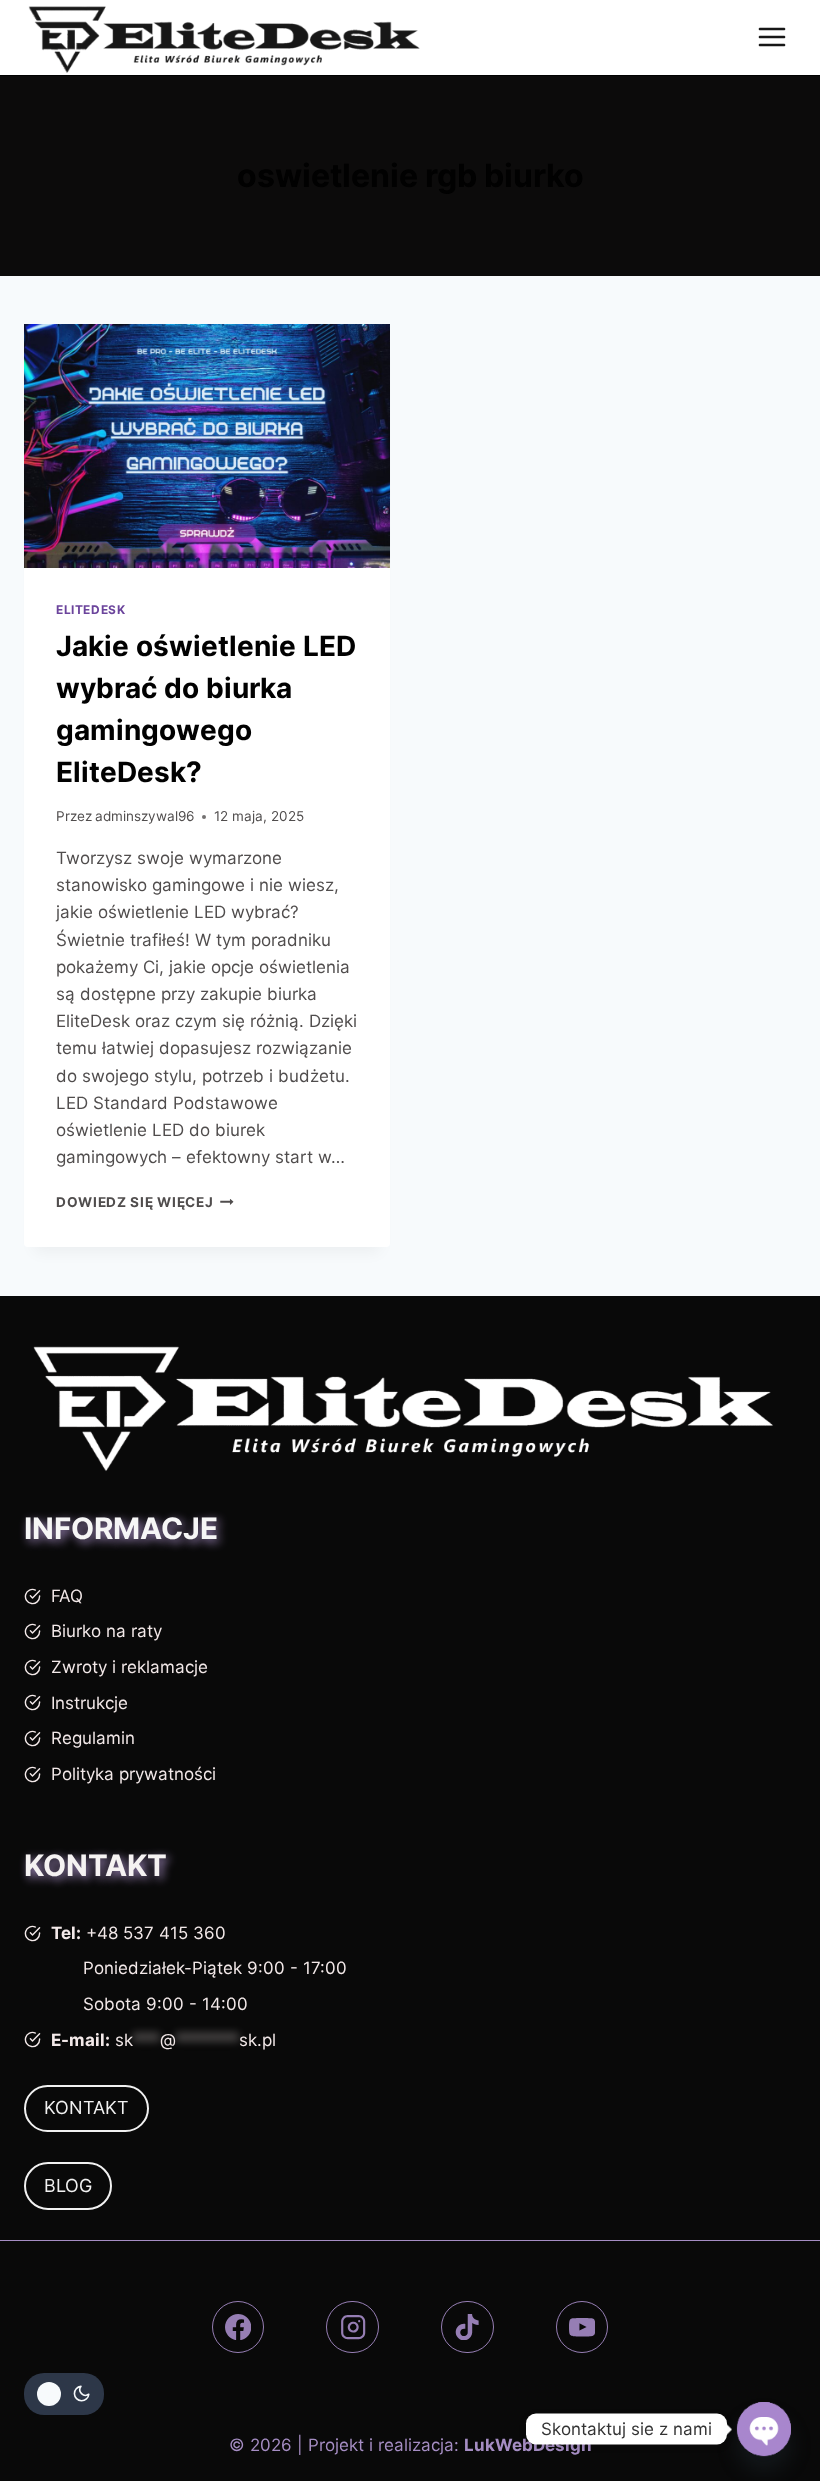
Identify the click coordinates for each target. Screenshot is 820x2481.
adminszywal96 (144, 816)
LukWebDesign (528, 2445)
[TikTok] (467, 2327)
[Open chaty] (764, 2429)
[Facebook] (238, 2327)
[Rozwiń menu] (771, 37)
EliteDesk (90, 609)
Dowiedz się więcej (145, 1202)
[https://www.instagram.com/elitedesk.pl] (352, 2327)
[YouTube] (582, 2327)
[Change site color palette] (64, 2394)
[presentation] (207, 446)
